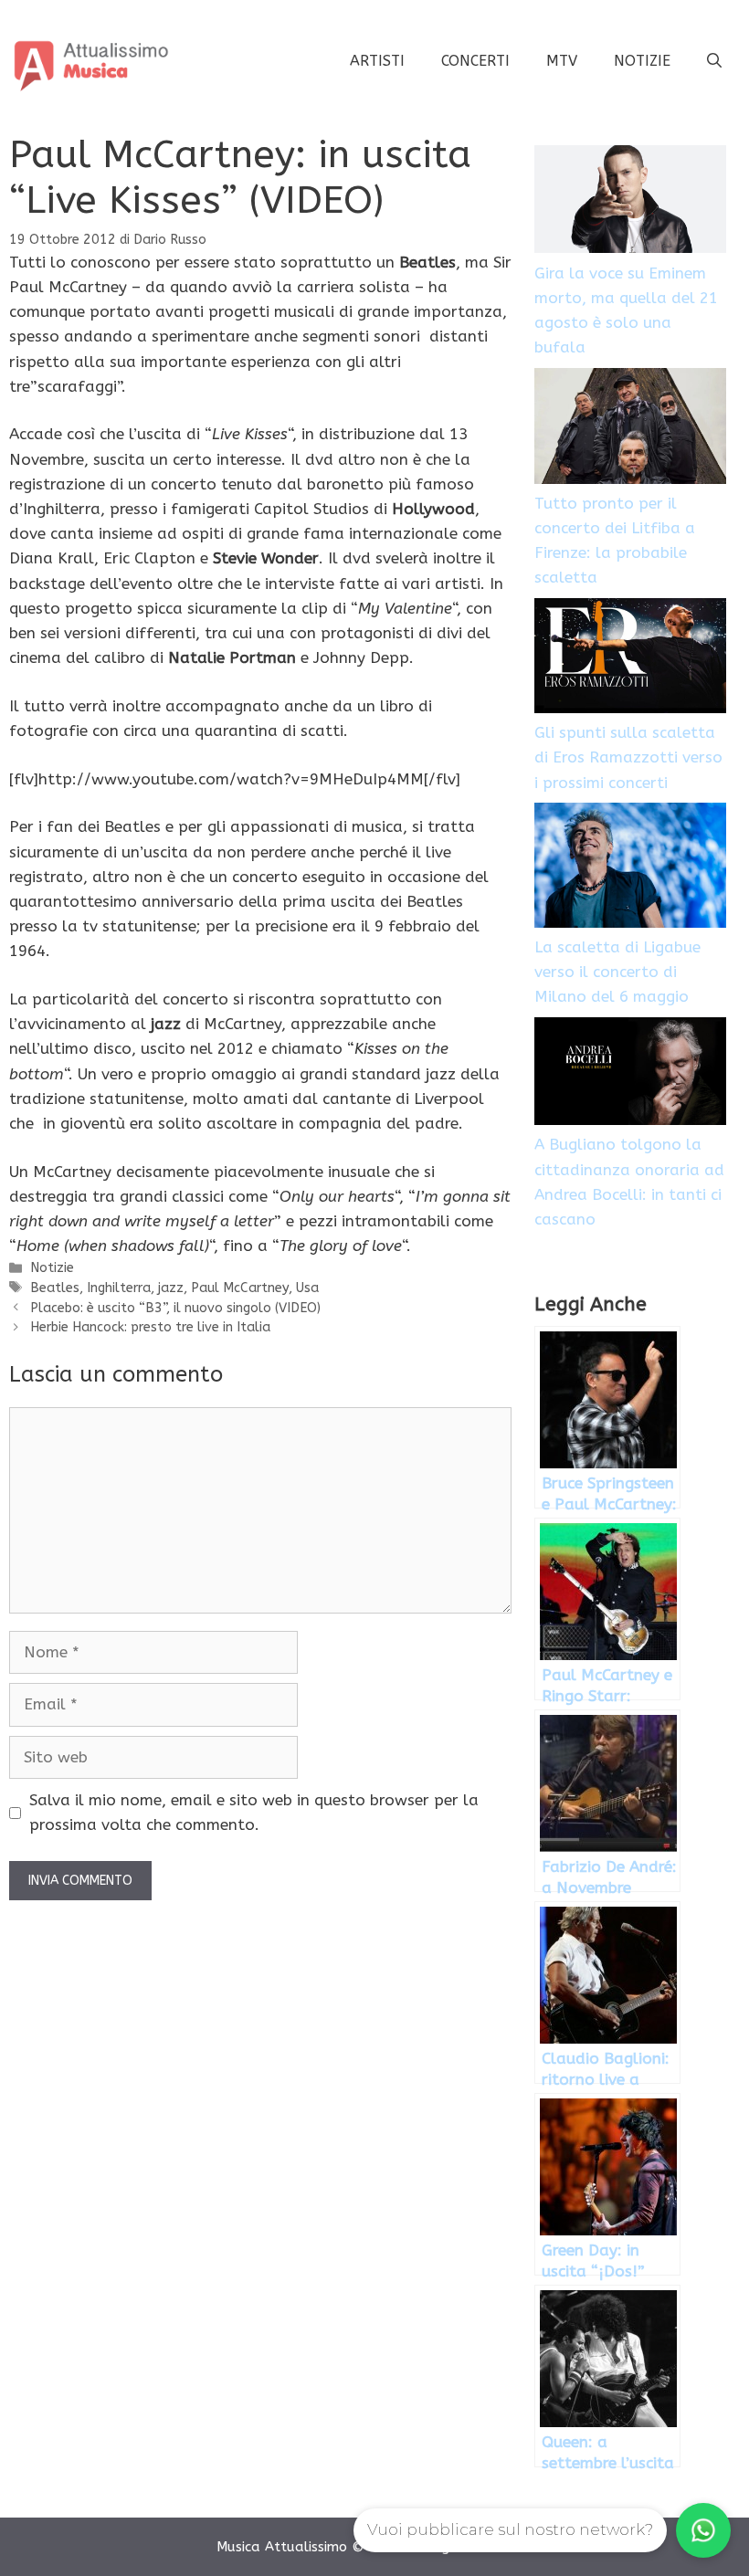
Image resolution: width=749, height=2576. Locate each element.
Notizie (642, 61)
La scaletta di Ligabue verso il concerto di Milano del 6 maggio (617, 972)
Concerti (475, 61)
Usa (307, 1288)
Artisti (377, 61)
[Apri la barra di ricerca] (714, 61)
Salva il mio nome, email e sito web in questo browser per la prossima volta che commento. (254, 1812)
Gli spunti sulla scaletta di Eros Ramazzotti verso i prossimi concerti (628, 757)
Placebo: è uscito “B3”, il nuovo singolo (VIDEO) (175, 1308)
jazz (171, 1288)
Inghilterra (119, 1288)
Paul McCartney (240, 1288)
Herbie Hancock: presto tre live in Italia (150, 1327)
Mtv (562, 61)
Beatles (55, 1288)
